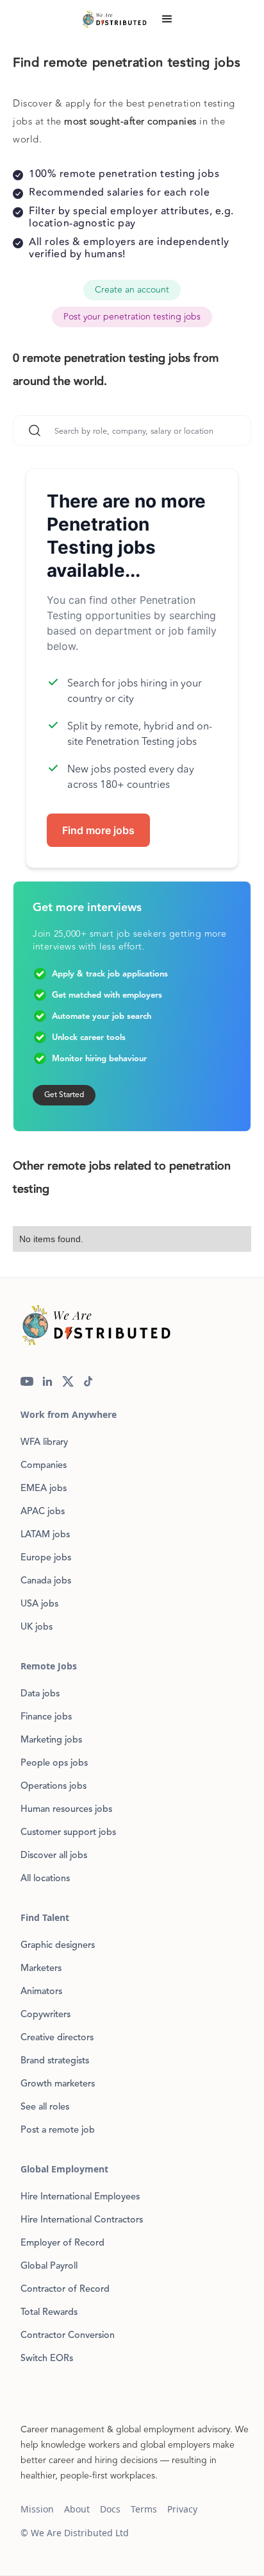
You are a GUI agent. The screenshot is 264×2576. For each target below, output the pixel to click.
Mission (37, 2509)
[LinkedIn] (47, 1381)
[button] (167, 19)
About (77, 2509)
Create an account (132, 290)
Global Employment (64, 2169)
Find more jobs (98, 830)
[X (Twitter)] (68, 1381)
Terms (144, 2509)
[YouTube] (27, 1381)
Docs (110, 2509)
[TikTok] (88, 1381)
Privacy (182, 2509)
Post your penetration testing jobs (132, 317)
